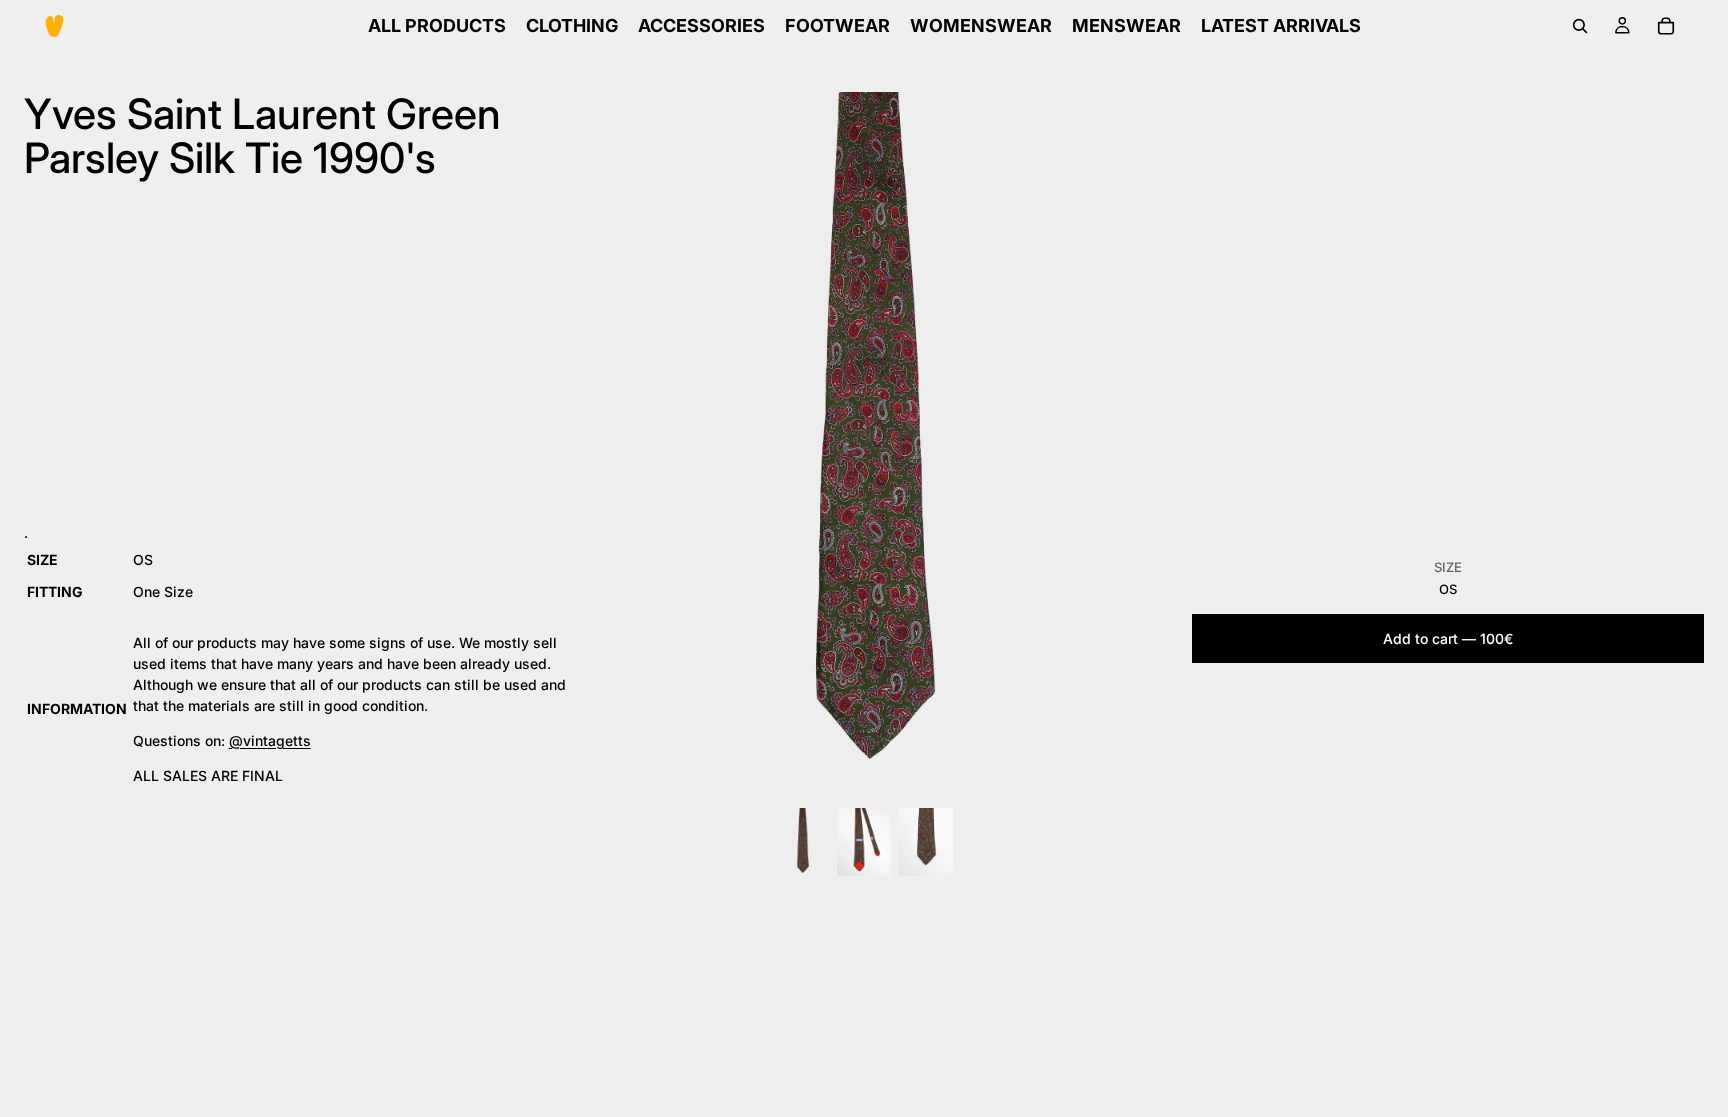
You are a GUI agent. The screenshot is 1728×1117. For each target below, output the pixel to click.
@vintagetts (270, 740)
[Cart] (1666, 26)
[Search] (1580, 26)
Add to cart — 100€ (1448, 638)
